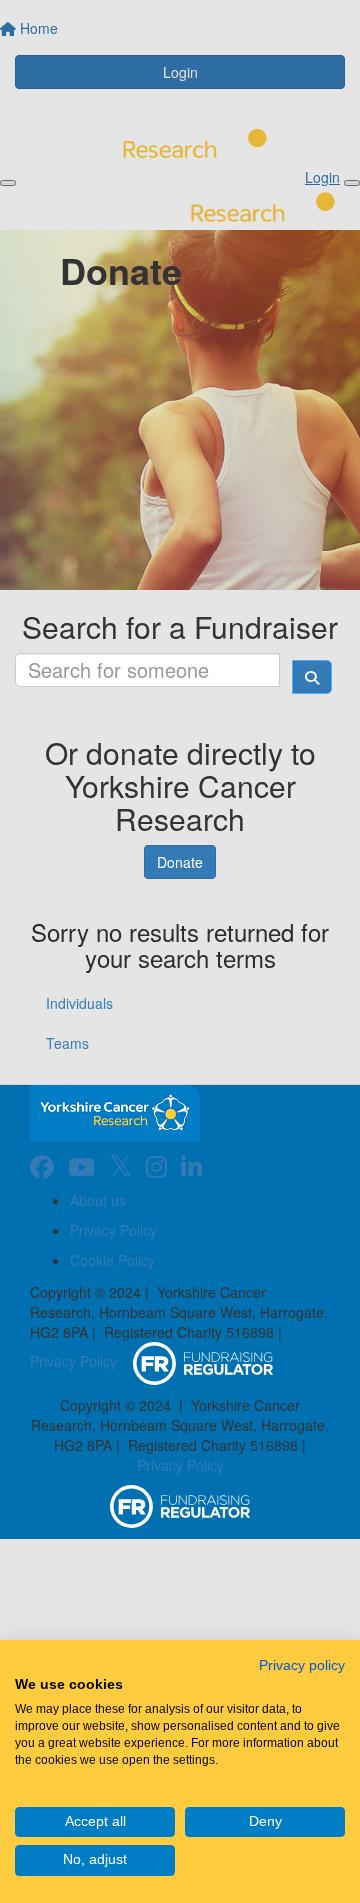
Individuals (79, 1003)
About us (98, 1200)
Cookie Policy (112, 1260)
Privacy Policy (113, 1230)
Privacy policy (302, 1665)
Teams (67, 1043)
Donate (180, 862)
